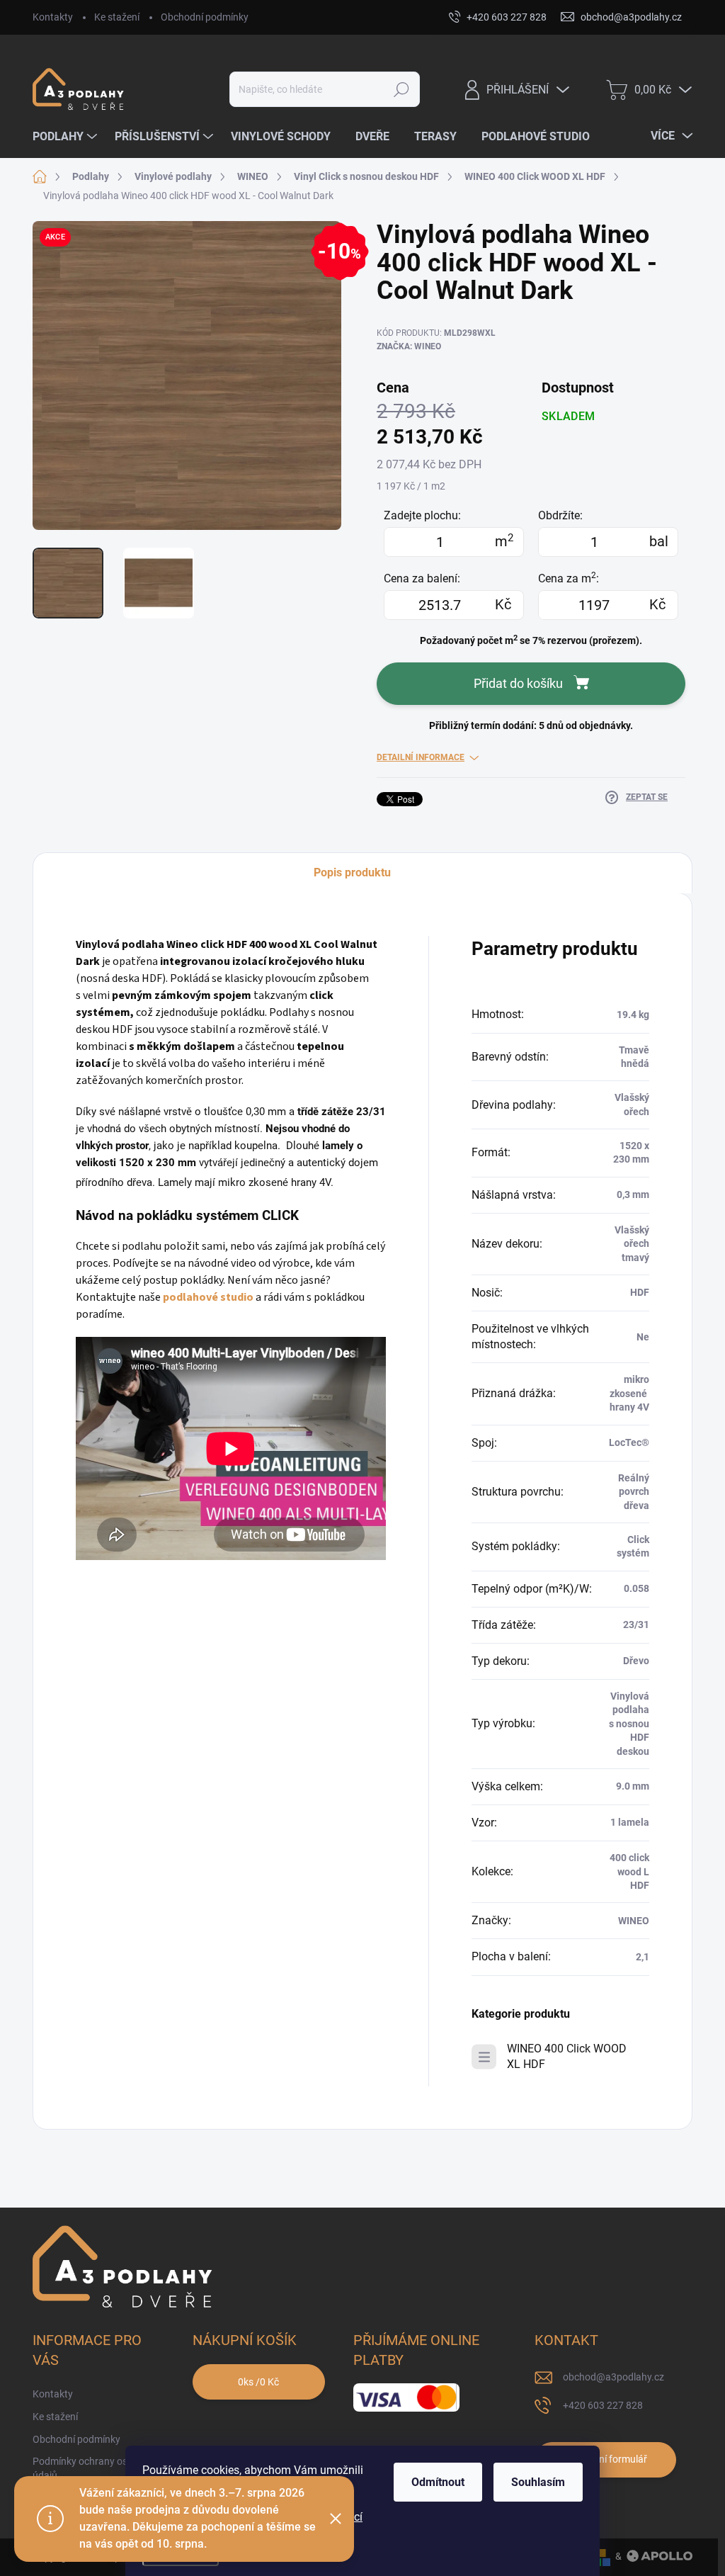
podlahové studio (208, 1297)
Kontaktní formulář (605, 2459)
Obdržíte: (560, 515)
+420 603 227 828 (603, 2405)
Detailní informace (421, 757)
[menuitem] (67, 137)
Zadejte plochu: (422, 515)
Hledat (401, 89)
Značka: (409, 346)
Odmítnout (438, 2482)
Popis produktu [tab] (352, 872)
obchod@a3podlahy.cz (613, 2377)
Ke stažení (117, 17)
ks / (258, 2382)
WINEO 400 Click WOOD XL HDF (567, 2056)
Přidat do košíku (518, 683)
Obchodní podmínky (205, 17)
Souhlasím (538, 2482)
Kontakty (53, 17)
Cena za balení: (422, 578)
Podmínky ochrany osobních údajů (95, 2468)
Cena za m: (569, 578)
